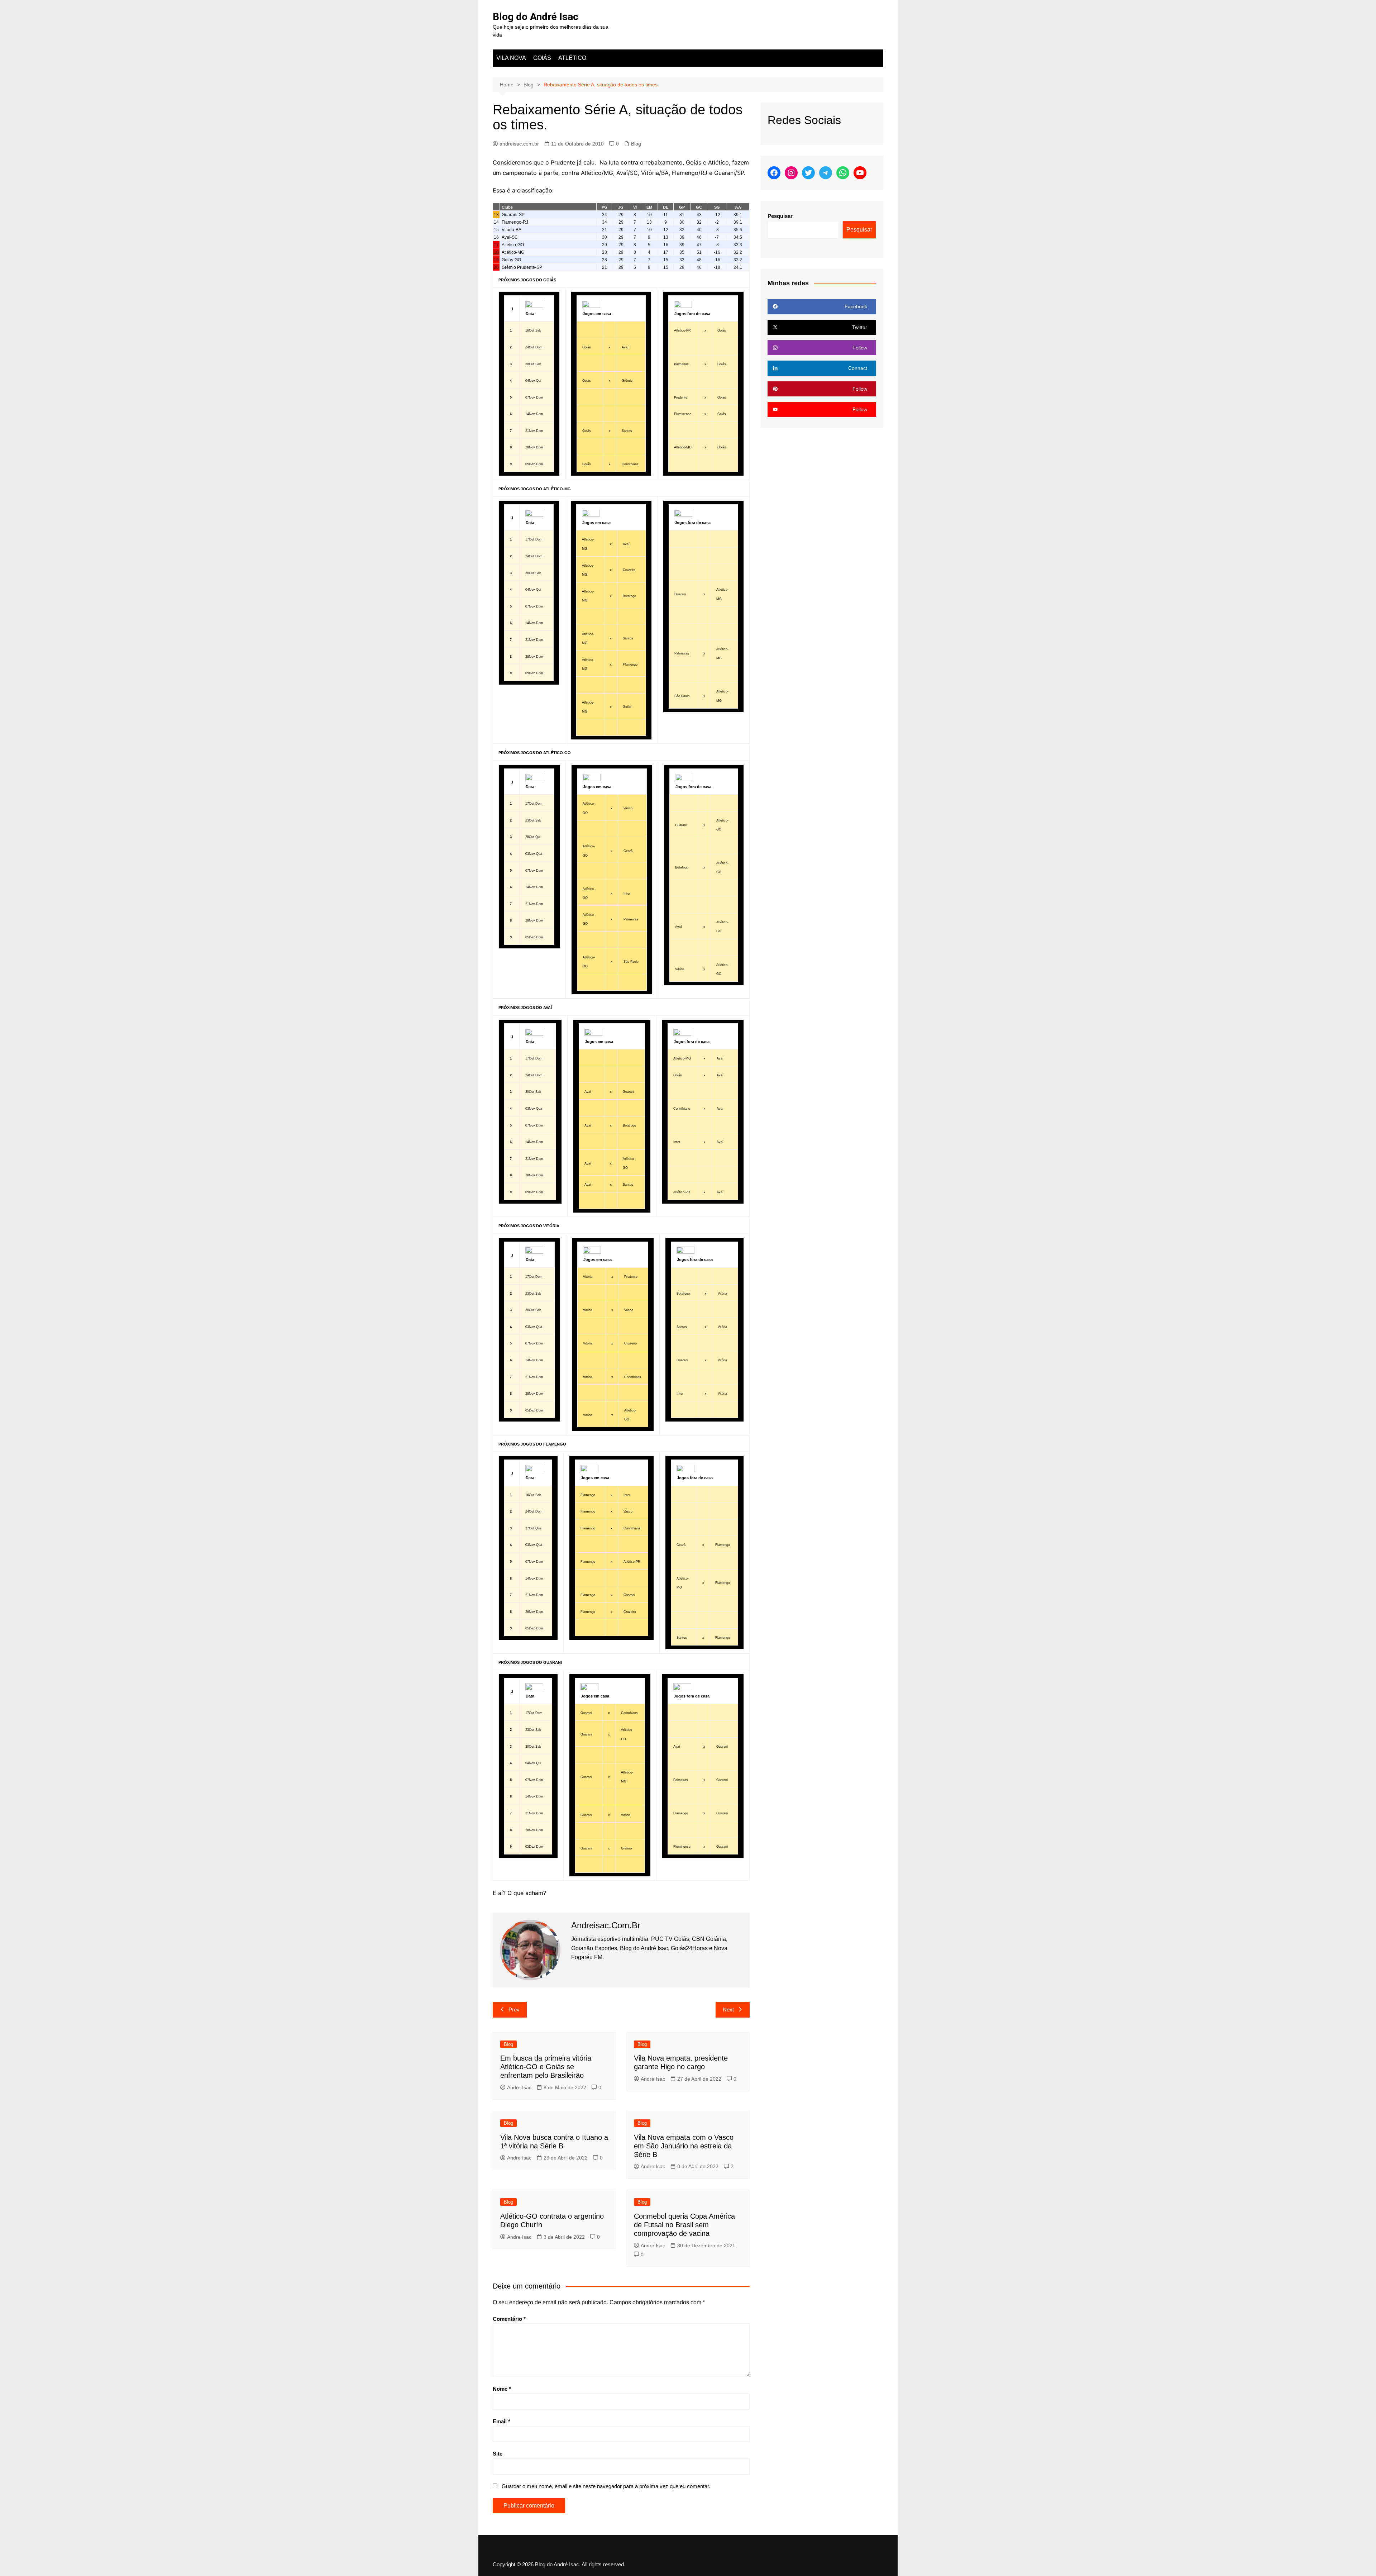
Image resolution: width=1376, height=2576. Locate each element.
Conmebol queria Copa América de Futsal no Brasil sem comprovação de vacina (684, 2225)
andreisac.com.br (519, 144)
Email (501, 2421)
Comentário (509, 2319)
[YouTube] (860, 173)
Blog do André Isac (536, 17)
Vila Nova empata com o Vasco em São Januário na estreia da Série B (684, 2146)
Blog (636, 144)
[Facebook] (774, 173)
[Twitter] (808, 173)
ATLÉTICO (572, 58)
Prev (514, 2010)
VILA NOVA (511, 58)
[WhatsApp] (843, 173)
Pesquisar (780, 216)
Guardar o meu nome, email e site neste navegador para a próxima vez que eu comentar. (606, 2486)
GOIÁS (542, 58)
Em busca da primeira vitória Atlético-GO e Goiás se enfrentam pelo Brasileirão (546, 2067)
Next (728, 2010)
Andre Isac (519, 2087)
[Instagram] (791, 173)
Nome (502, 2389)
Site (498, 2454)
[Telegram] (826, 173)
